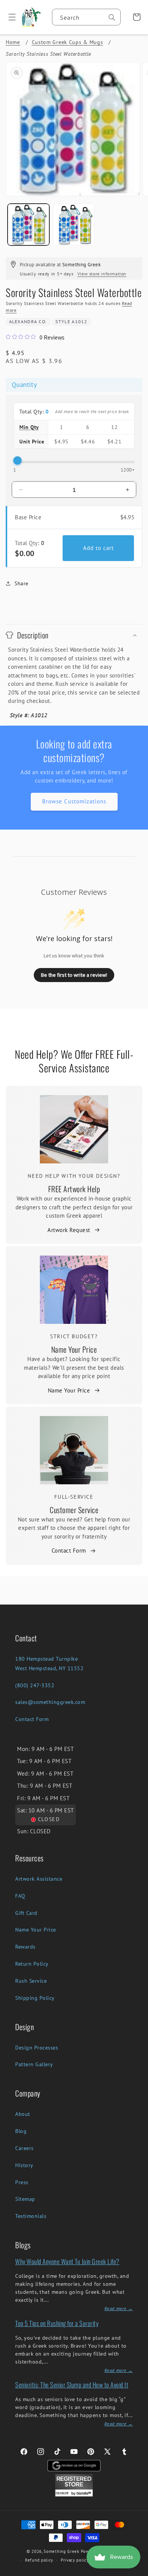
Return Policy (32, 1964)
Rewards (25, 1947)
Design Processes (37, 2048)
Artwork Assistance (39, 1879)
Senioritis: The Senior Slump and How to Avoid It (72, 2385)
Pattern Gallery (34, 2064)
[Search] (112, 17)
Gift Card (26, 1913)
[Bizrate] (138, 2572)
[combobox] (86, 17)
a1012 (80, 321)
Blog (21, 2131)
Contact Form (69, 1550)
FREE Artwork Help (74, 1189)
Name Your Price (74, 1349)
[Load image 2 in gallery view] (74, 225)
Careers (24, 2148)
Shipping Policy (35, 1998)
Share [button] (21, 583)
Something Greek (61, 2551)
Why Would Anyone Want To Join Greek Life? (67, 2261)
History (24, 2165)
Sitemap (25, 2199)
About (23, 2114)
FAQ (20, 1896)
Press (22, 2182)
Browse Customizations (74, 801)
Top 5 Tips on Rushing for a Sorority (57, 2323)
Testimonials (31, 2216)
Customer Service (74, 1510)
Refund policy (39, 2560)
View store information (102, 274)
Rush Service (31, 1981)
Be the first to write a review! (74, 975)
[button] (9, 17)
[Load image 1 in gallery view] (28, 225)
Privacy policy (75, 2560)
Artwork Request (69, 1230)
